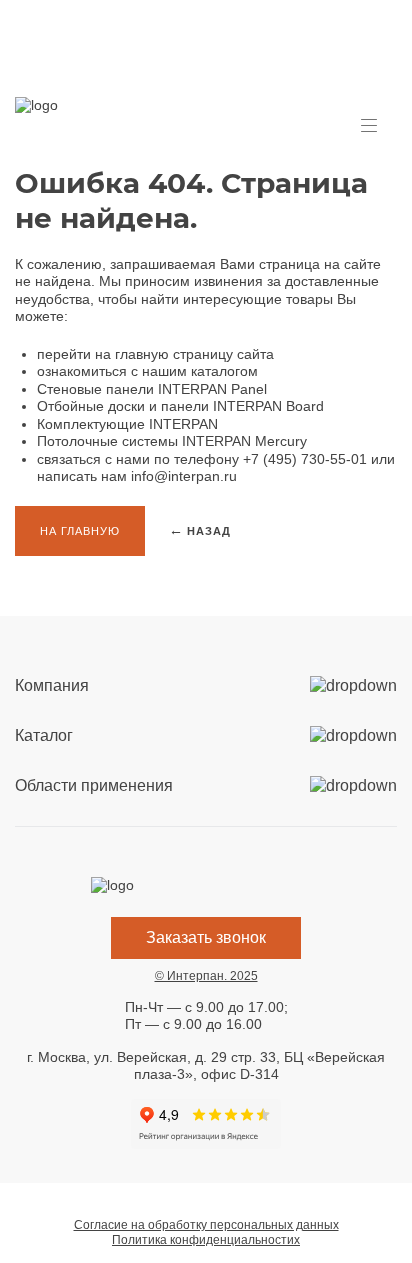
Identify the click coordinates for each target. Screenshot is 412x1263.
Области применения (94, 785)
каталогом (224, 371)
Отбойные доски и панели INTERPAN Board (180, 406)
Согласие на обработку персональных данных (206, 1225)
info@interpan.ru (184, 476)
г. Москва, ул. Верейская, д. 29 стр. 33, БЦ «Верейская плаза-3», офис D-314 (206, 1066)
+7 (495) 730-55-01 (305, 459)
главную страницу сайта (194, 354)
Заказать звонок (206, 937)
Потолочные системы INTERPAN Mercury (172, 441)
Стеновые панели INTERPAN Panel (152, 389)
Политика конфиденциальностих (206, 1240)
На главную (80, 531)
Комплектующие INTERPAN (127, 424)
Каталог (44, 735)
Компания (52, 685)
